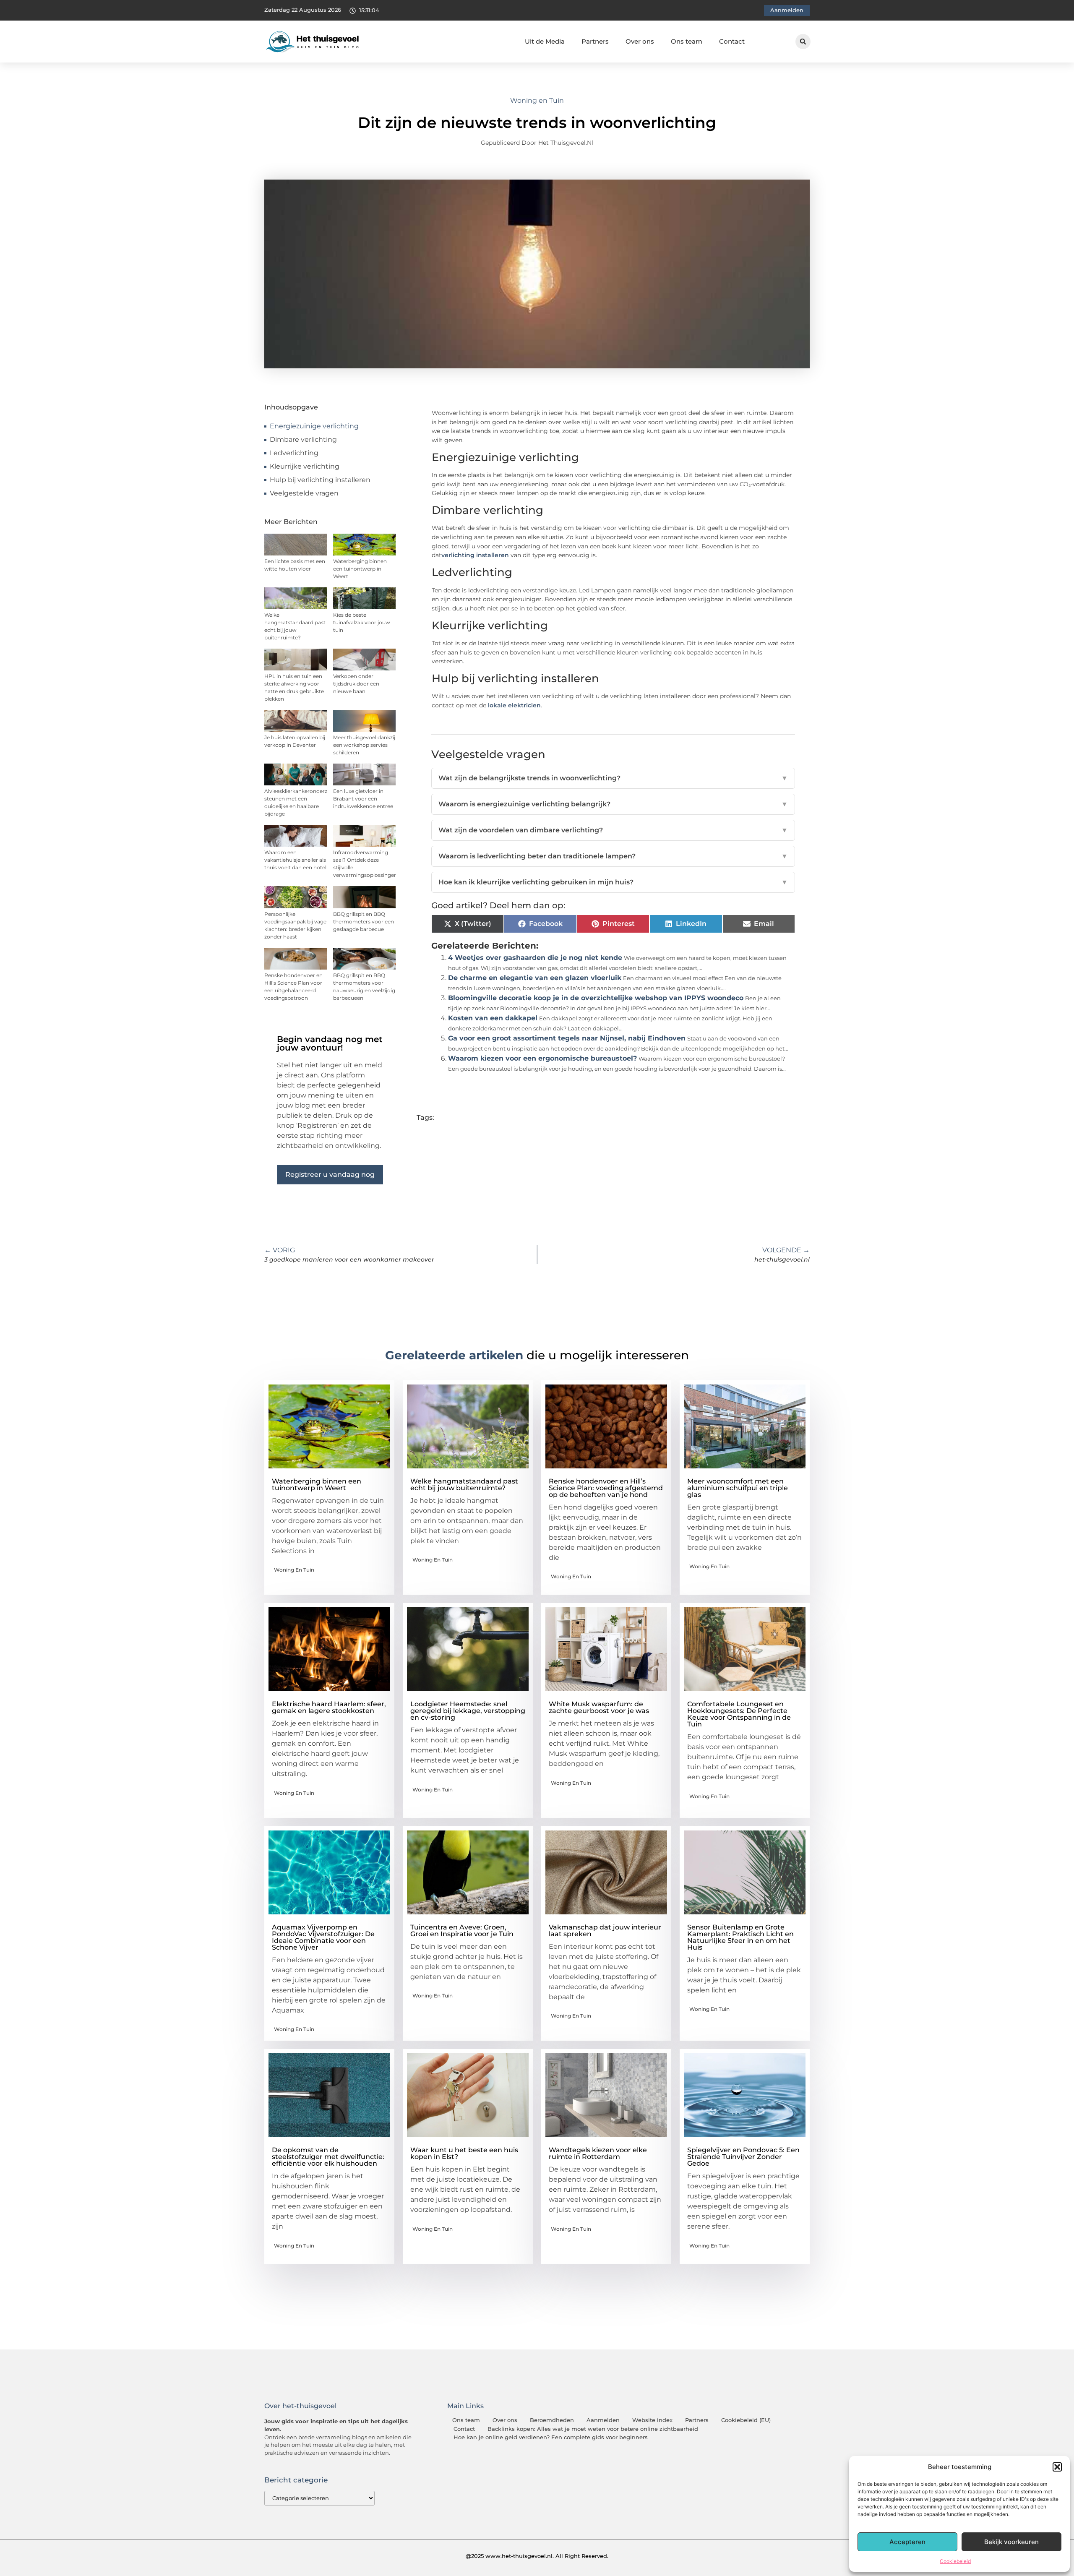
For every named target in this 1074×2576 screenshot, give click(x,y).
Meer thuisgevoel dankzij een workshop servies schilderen (364, 745)
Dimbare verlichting (303, 439)
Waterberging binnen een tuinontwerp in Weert (360, 569)
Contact (732, 41)
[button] (1057, 2467)
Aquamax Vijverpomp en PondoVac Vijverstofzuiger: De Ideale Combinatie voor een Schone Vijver (323, 1937)
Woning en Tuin (537, 100)
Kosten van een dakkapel (493, 1018)
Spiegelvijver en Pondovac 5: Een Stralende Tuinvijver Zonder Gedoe (743, 2157)
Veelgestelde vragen (304, 493)
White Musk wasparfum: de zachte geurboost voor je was (599, 1707)
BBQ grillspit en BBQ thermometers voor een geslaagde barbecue (364, 922)
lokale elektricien (514, 705)
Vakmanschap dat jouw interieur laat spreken (605, 1931)
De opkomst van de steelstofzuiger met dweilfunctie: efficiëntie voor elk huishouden (328, 2157)
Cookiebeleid (955, 2561)
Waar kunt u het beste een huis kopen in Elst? (464, 2153)
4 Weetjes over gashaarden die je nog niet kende (535, 958)
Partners (595, 41)
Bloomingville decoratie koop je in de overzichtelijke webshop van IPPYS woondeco (596, 998)
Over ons (640, 41)
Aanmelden (603, 2420)
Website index (652, 2420)
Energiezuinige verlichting (314, 426)
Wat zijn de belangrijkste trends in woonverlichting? (613, 778)
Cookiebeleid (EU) (746, 2420)
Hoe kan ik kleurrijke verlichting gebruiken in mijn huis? (613, 882)
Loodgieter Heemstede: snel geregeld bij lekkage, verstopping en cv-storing (468, 1711)
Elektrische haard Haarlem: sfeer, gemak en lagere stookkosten (329, 1707)
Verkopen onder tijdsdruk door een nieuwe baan (356, 684)
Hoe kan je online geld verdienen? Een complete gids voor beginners (551, 2437)
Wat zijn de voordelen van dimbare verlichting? (613, 830)
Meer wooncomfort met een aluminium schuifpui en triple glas (738, 1488)
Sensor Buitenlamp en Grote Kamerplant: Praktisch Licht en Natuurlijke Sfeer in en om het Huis (740, 1937)
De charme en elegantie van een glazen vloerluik (535, 978)
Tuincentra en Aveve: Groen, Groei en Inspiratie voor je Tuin (462, 1931)
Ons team (687, 41)
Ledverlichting (294, 453)
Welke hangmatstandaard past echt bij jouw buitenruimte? (464, 1485)
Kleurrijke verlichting (305, 466)
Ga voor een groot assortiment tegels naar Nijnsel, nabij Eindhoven (567, 1038)
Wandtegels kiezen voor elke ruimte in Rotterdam (598, 2153)
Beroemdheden (552, 2420)
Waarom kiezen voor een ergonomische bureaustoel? (542, 1058)
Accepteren (907, 2542)
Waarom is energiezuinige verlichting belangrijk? (613, 804)
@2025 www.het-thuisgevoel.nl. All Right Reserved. (537, 2556)
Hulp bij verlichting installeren (320, 480)
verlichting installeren (475, 555)
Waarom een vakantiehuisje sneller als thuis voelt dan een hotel (295, 860)
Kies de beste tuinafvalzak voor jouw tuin (362, 622)
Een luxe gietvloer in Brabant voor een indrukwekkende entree (363, 799)
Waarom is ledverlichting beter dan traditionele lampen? (613, 856)
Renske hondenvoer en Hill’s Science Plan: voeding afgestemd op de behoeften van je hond (606, 1488)
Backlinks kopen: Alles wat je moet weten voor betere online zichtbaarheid (593, 2429)
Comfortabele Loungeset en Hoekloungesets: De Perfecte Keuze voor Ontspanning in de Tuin (739, 1714)
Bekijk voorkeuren (1011, 2542)
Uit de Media (545, 41)
